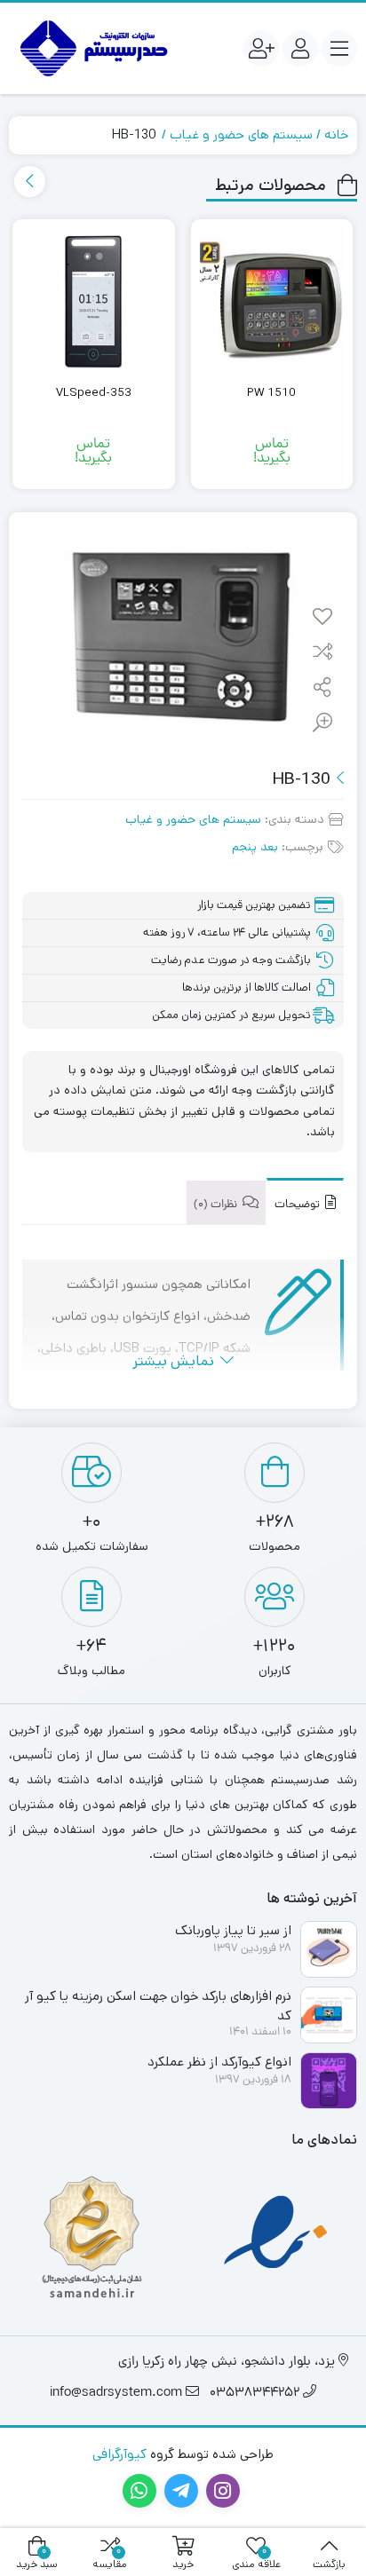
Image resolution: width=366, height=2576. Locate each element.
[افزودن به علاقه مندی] (322, 618)
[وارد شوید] (300, 49)
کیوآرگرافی (119, 2454)
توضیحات (298, 1205)
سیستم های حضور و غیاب (241, 134)
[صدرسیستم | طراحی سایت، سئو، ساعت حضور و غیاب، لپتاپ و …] (91, 48)
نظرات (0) (217, 1205)
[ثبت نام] (261, 49)
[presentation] (30, 182)
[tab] (305, 1201)
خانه (336, 134)
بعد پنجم (255, 847)
